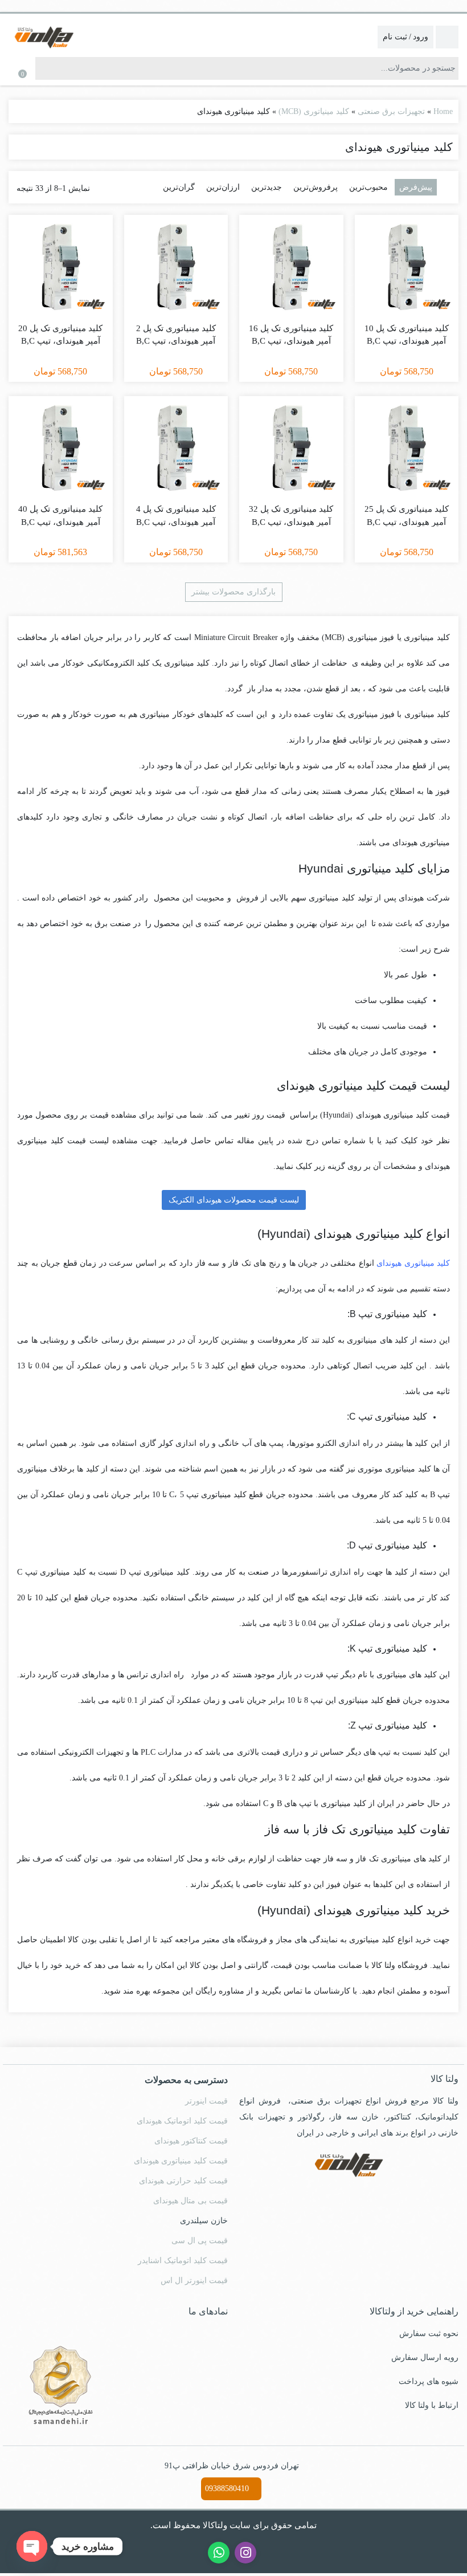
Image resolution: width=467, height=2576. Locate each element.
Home (442, 111)
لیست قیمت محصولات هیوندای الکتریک (234, 1200)
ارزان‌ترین (230, 187)
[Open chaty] (32, 2546)
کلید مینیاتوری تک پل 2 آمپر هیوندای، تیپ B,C (176, 335)
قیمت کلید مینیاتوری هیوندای (181, 2158)
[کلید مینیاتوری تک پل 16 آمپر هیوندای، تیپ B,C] (291, 267)
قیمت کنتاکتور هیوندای (192, 2138)
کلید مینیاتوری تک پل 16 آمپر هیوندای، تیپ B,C (291, 335)
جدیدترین (272, 187)
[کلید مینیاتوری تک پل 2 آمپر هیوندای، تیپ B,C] (176, 267)
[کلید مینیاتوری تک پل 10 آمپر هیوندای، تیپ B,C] (407, 267)
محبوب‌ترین (370, 187)
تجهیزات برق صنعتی (390, 111)
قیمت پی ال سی (201, 2238)
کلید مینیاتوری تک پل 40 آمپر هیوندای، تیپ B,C (61, 515)
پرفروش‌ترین (320, 187)
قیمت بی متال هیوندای (191, 2198)
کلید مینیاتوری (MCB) (314, 111)
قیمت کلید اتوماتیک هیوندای (182, 2118)
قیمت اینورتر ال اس (197, 2278)
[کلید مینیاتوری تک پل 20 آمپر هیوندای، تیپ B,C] (61, 267)
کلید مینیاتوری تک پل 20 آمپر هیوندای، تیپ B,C (61, 335)
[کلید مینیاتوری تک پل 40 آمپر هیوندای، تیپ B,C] (61, 448)
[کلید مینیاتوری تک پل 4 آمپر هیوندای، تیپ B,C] (176, 448)
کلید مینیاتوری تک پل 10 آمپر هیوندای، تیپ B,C (406, 335)
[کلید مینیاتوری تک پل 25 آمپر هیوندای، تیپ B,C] (407, 448)
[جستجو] (44, 68)
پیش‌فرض (416, 187)
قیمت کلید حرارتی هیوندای (184, 2178)
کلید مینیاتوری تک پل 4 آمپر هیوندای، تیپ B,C (176, 515)
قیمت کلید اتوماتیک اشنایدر (184, 2258)
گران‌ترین (189, 187)
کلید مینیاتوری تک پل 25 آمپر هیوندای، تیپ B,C (406, 515)
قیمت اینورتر (208, 2098)
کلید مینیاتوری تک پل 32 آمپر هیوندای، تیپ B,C (291, 515)
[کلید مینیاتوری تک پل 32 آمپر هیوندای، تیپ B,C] (291, 448)
